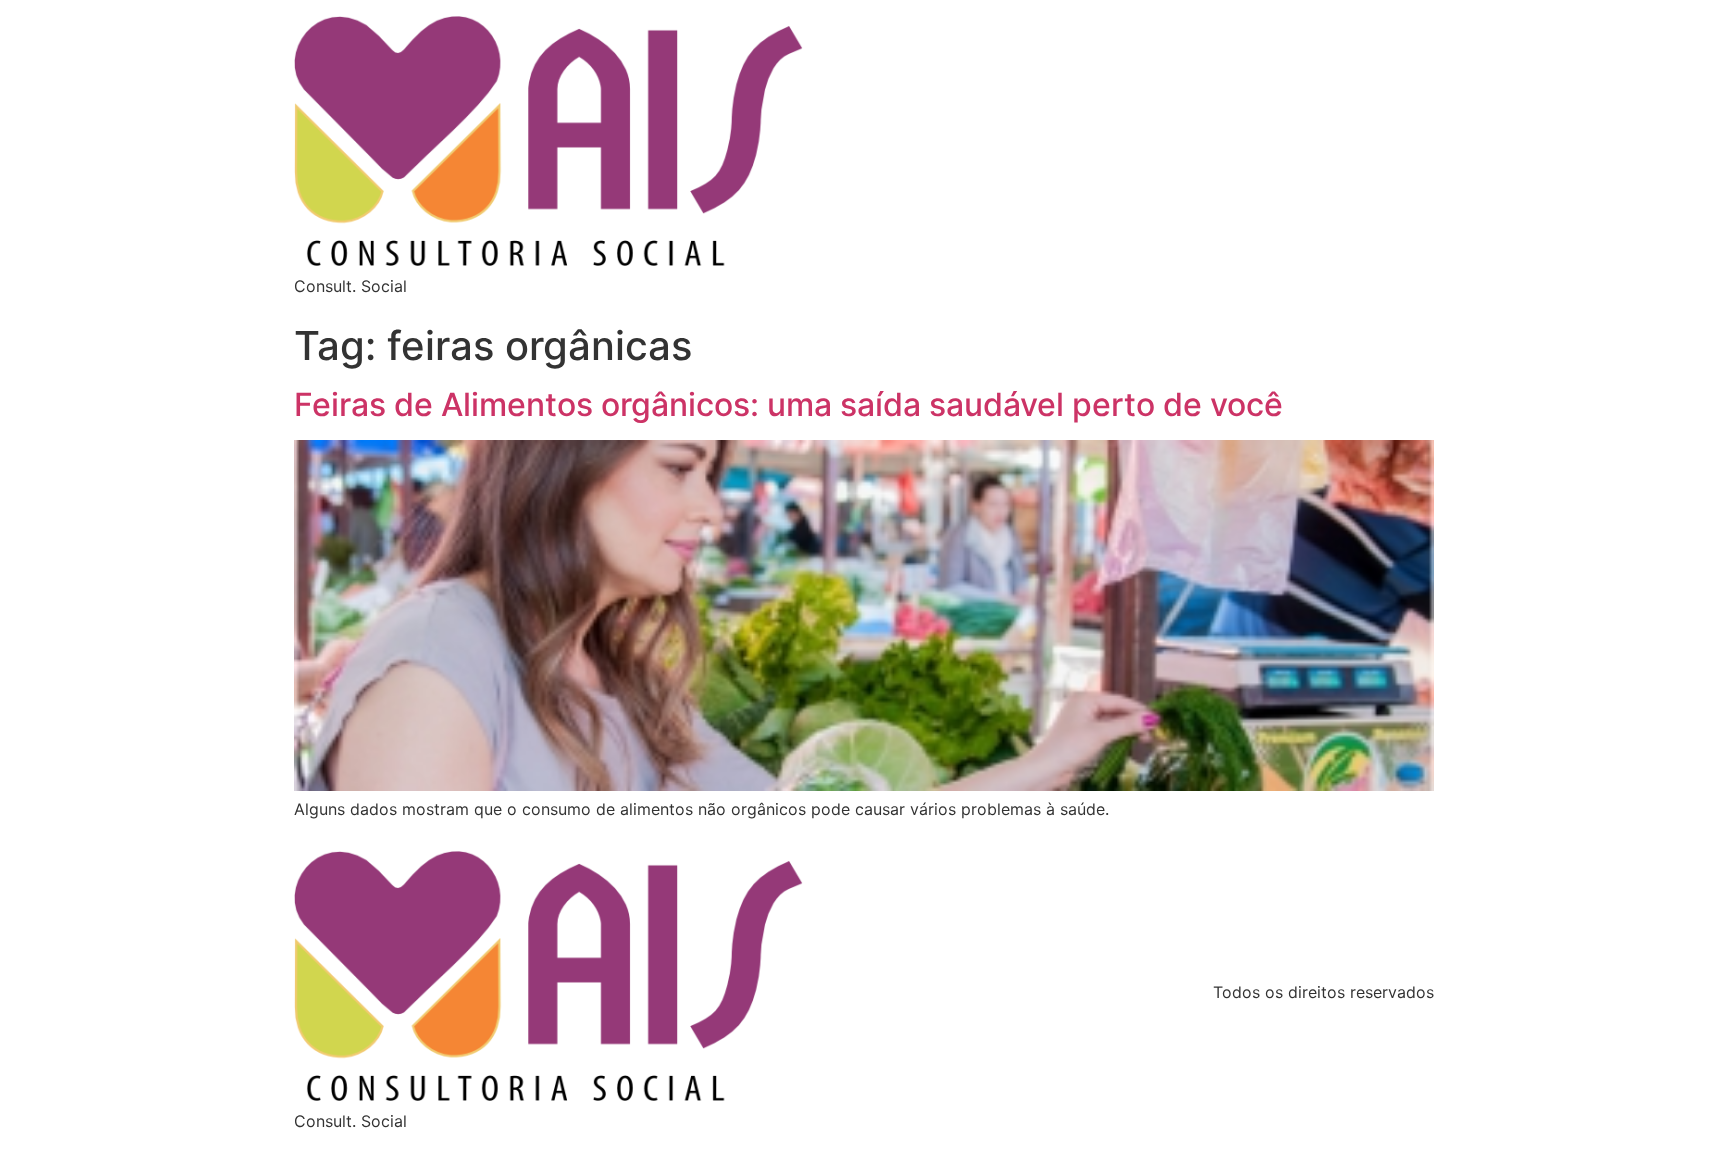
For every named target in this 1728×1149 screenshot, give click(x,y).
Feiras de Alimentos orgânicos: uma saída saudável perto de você (788, 404)
